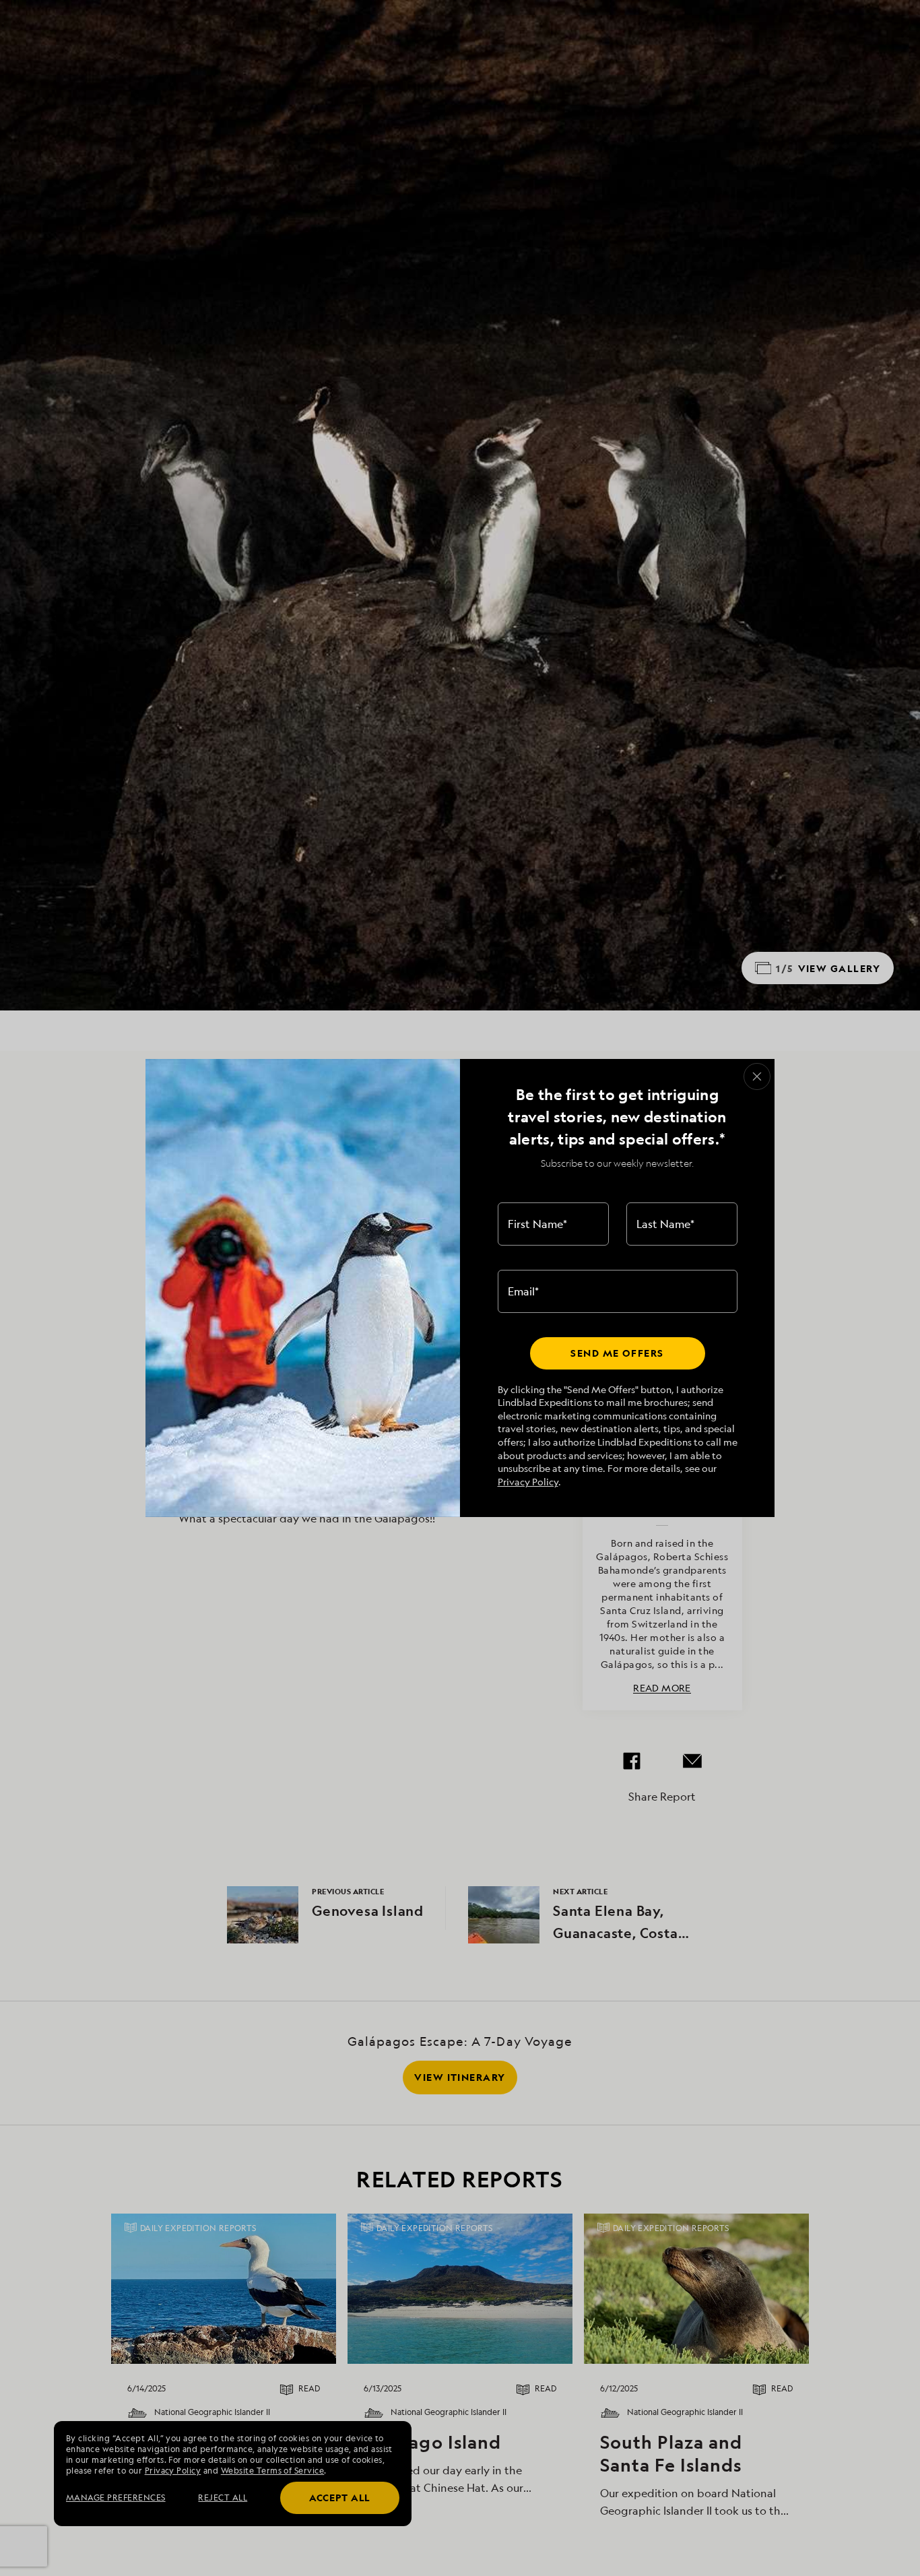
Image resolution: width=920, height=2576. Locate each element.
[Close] (757, 1076)
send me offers (617, 1353)
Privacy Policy (528, 1482)
